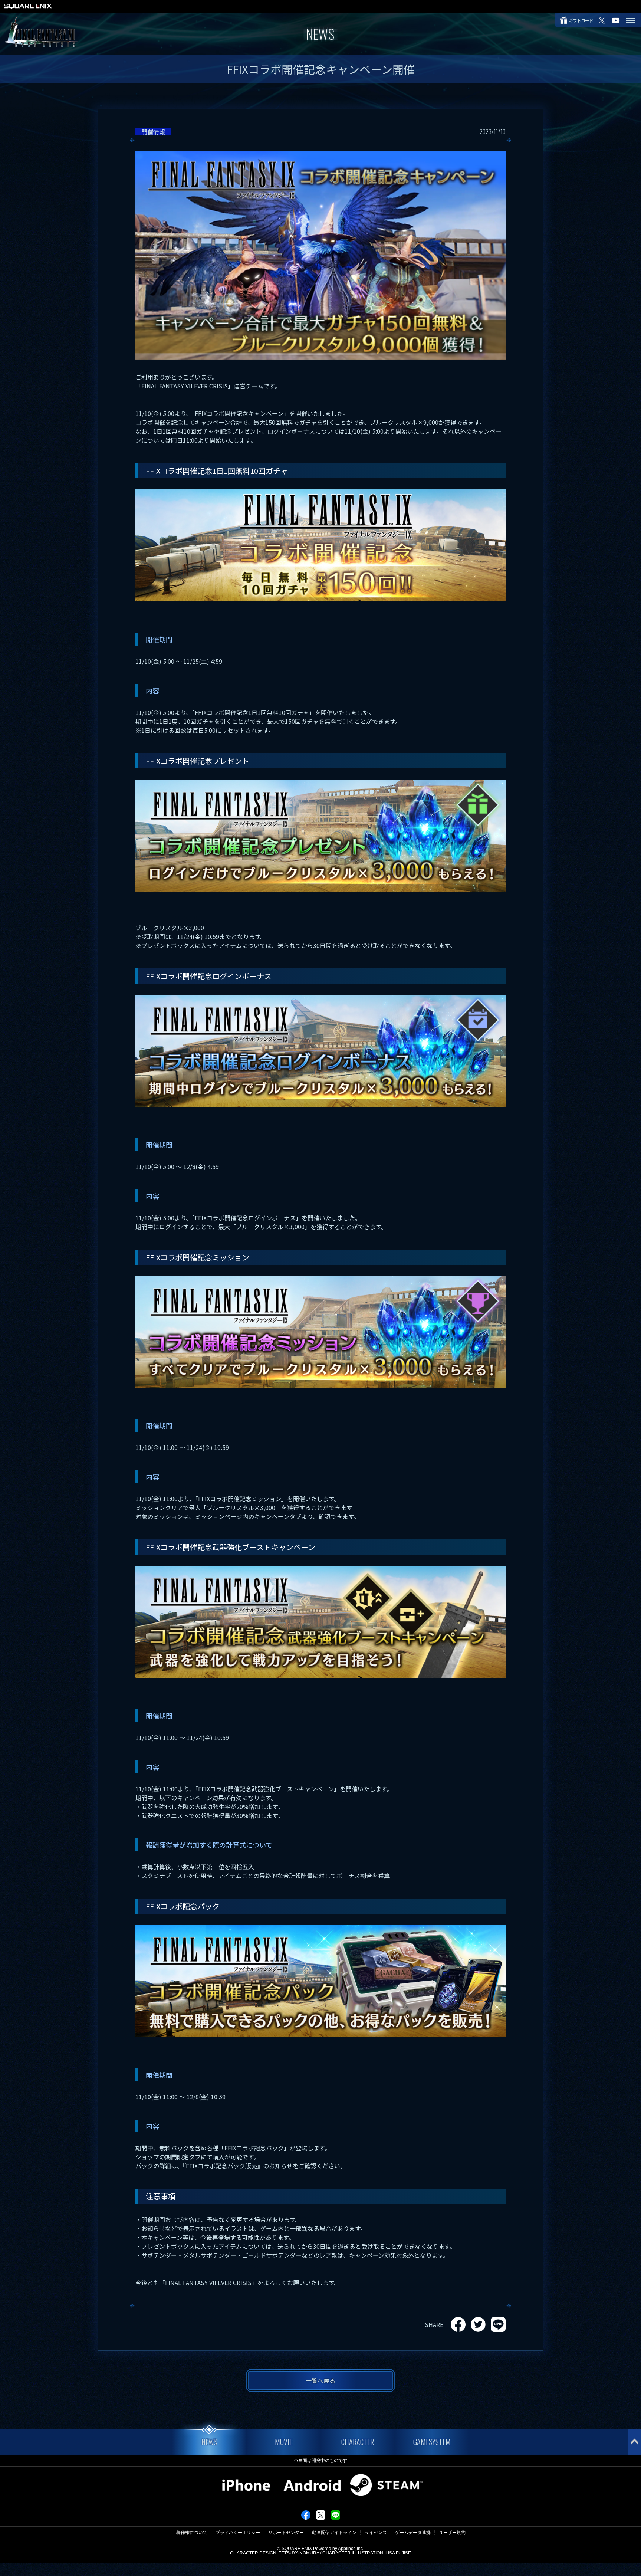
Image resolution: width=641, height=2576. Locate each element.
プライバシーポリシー (238, 2533)
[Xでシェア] (321, 2518)
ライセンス (376, 2533)
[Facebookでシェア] (306, 2518)
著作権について (192, 2533)
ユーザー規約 (452, 2533)
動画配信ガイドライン (334, 2533)
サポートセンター (286, 2533)
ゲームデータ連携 (413, 2533)
